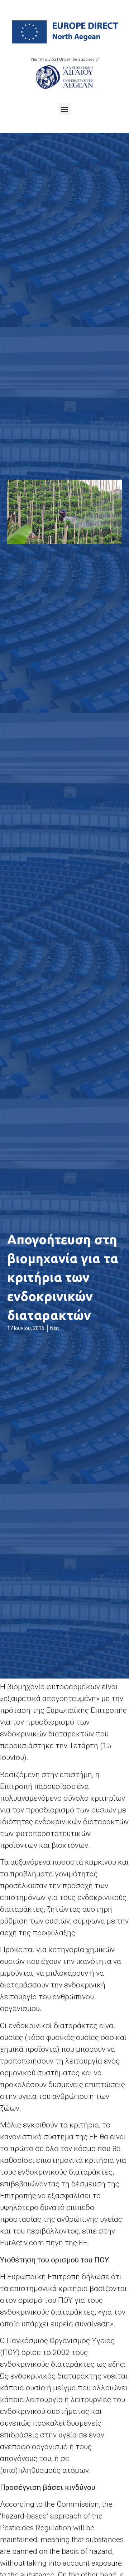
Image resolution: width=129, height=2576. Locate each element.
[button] (65, 109)
